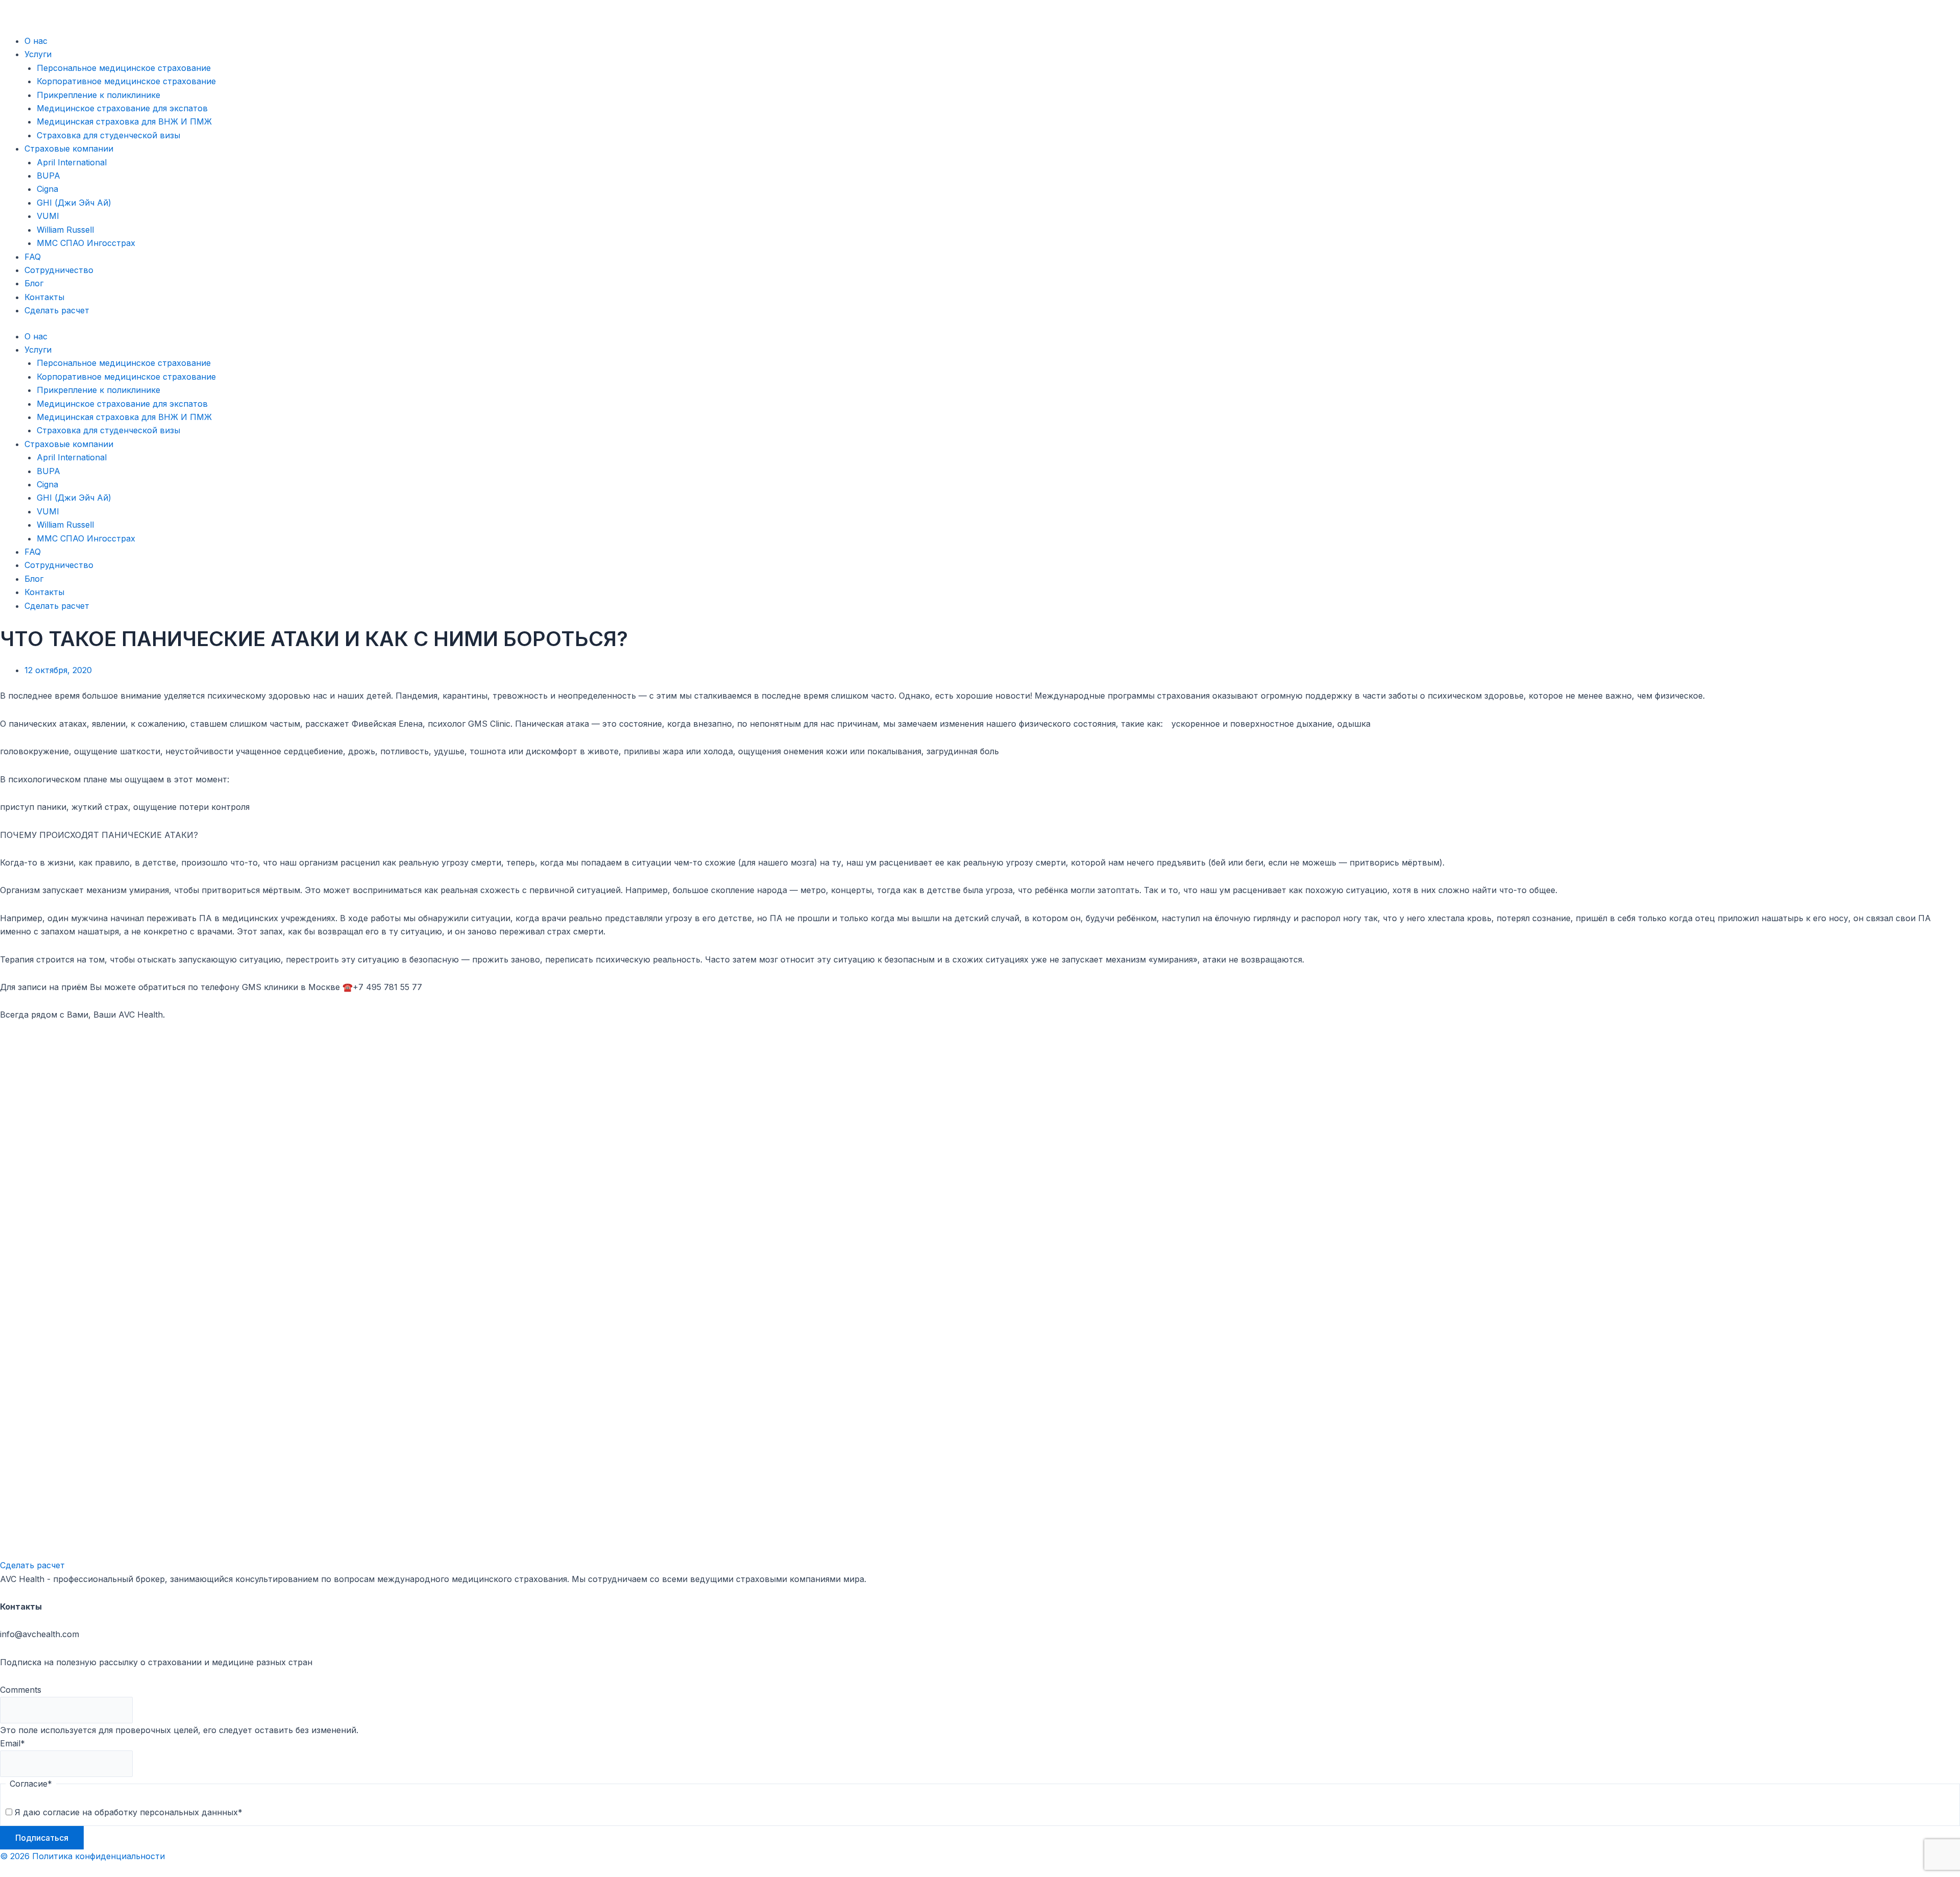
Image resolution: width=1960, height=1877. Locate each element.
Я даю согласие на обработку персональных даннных (129, 1812)
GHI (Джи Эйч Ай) (74, 203)
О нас (36, 41)
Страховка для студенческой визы (108, 135)
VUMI (48, 216)
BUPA (48, 176)
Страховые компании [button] (69, 149)
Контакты (44, 297)
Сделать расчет (57, 310)
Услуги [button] (38, 54)
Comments (21, 1690)
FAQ (33, 257)
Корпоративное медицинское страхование (126, 81)
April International (72, 162)
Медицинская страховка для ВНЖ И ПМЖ (124, 121)
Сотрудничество (59, 270)
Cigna (47, 189)
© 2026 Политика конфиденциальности (82, 1856)
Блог (34, 283)
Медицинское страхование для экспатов (122, 108)
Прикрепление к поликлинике (99, 95)
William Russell (65, 230)
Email (13, 1743)
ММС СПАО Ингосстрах (86, 243)
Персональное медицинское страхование (124, 68)
